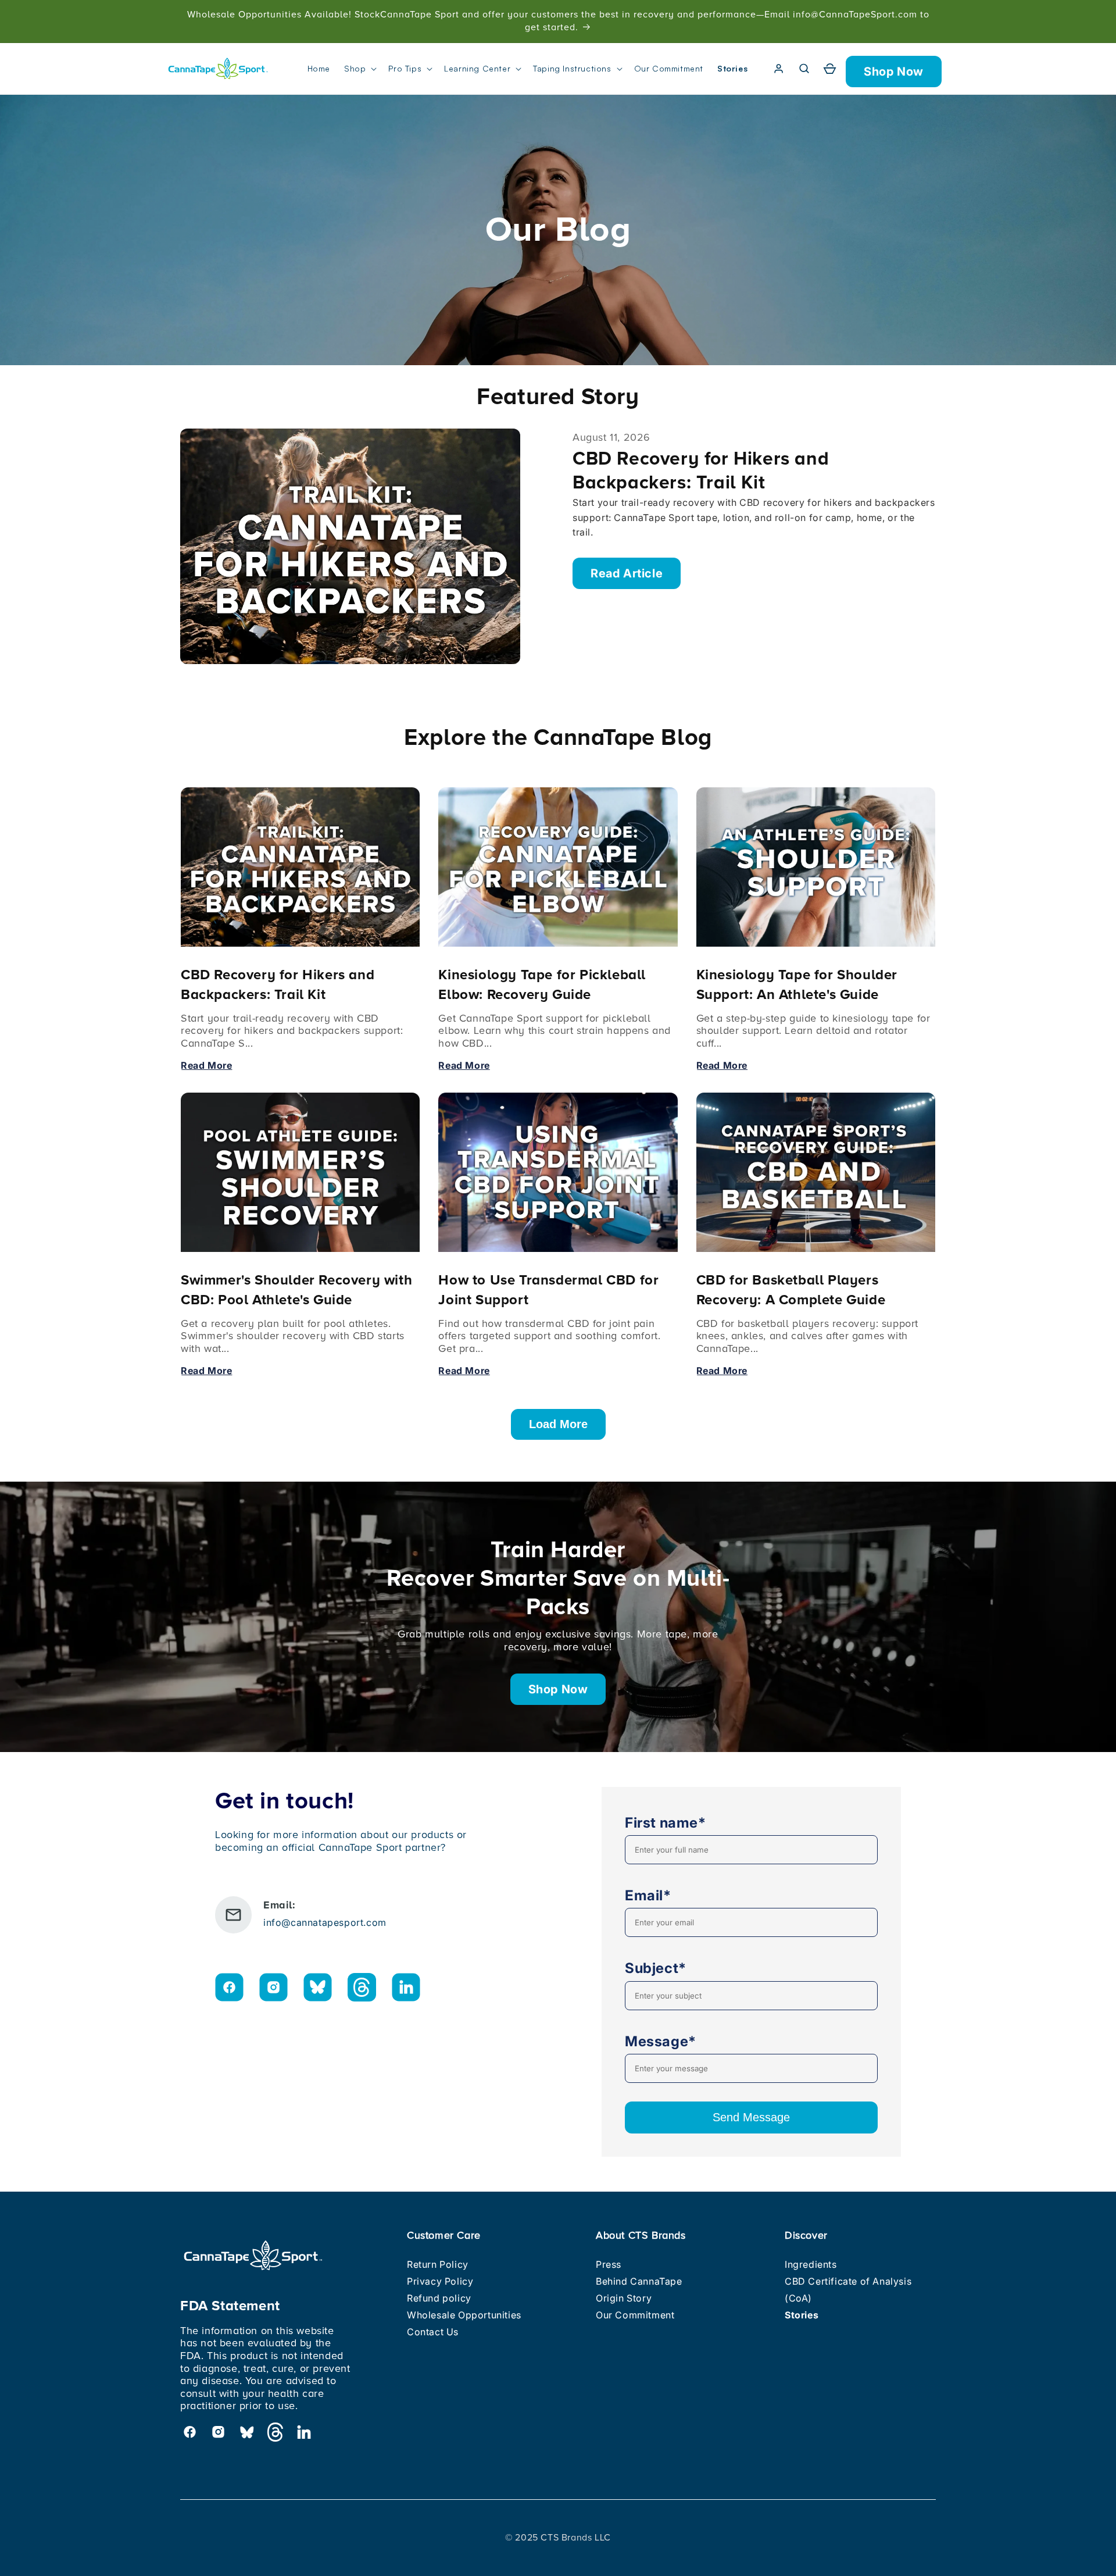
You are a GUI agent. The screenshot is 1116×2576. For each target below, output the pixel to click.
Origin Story (624, 2298)
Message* (661, 2041)
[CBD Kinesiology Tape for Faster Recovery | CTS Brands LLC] (218, 69)
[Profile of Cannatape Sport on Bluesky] (318, 1990)
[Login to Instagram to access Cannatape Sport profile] (273, 1990)
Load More (558, 1424)
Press (609, 2264)
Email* (648, 1895)
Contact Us (433, 2332)
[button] (359, 69)
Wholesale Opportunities (464, 2315)
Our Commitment (635, 2315)
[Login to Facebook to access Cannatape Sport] (229, 1990)
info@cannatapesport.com (325, 1922)
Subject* (656, 1968)
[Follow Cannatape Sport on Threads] (362, 1990)
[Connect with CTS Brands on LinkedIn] (406, 1990)
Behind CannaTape (639, 2281)
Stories (802, 2315)
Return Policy (438, 2264)
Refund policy (439, 2298)
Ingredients (811, 2264)
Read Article (627, 573)
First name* (666, 1823)
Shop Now (894, 72)
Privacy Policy (440, 2281)
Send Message (751, 2117)
